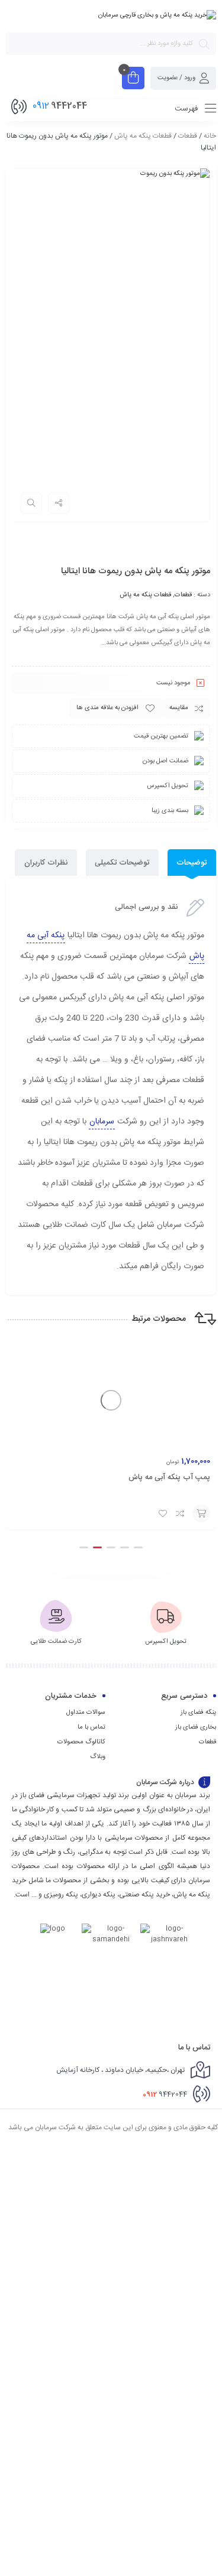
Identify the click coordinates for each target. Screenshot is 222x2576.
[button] (138, 1547)
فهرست (187, 109)
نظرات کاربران (46, 863)
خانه (210, 136)
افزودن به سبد (201, 1513)
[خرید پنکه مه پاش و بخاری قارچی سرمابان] (157, 15)
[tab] (192, 863)
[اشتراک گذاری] (59, 503)
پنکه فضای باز (198, 1713)
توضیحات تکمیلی (122, 863)
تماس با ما (91, 1727)
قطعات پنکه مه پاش (143, 136)
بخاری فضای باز (196, 1727)
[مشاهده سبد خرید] (133, 79)
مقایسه (179, 708)
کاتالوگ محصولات (81, 1742)
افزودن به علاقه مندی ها (107, 708)
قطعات (188, 136)
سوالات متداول (86, 1713)
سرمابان (102, 1122)
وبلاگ (98, 1757)
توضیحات (192, 863)
